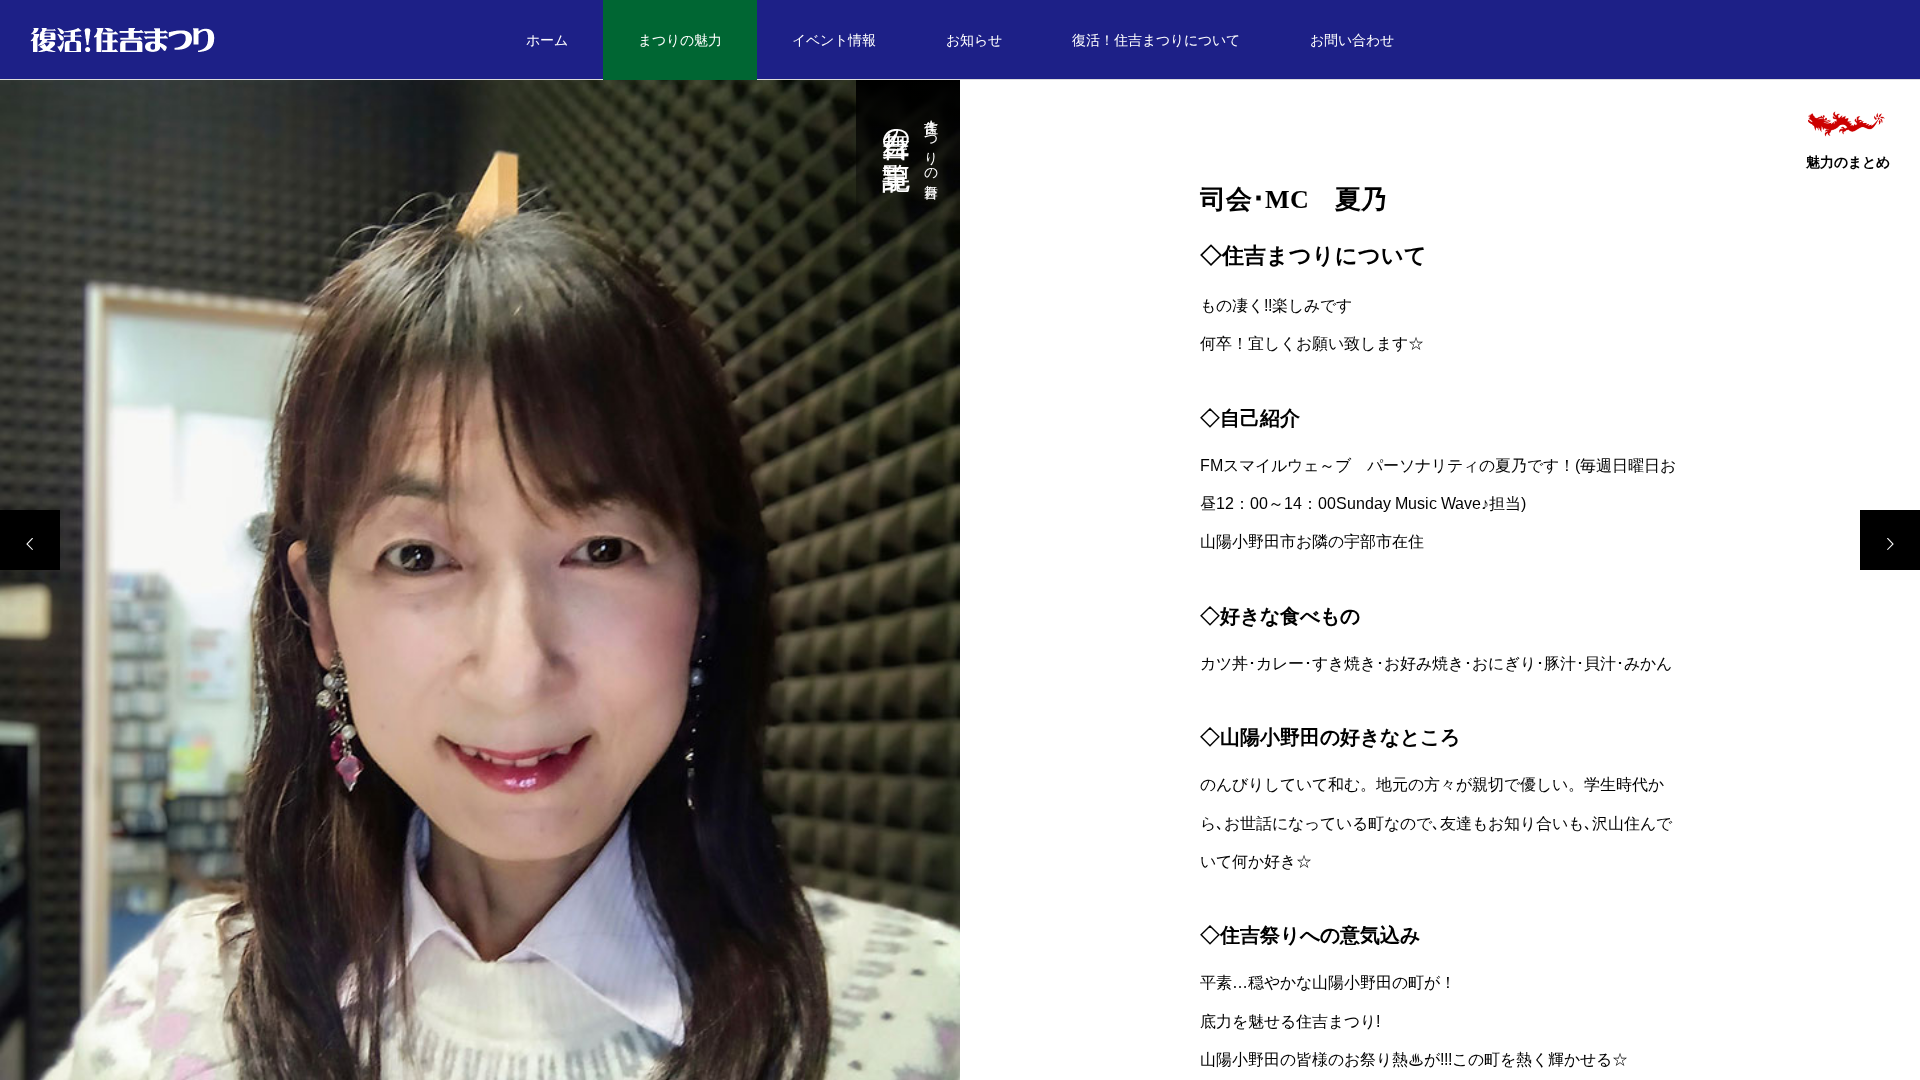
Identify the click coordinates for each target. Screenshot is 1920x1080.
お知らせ (974, 40)
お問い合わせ (1352, 40)
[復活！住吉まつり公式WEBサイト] (122, 40)
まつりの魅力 (680, 40)
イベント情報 (834, 40)
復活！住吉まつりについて (1156, 40)
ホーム (547, 40)
